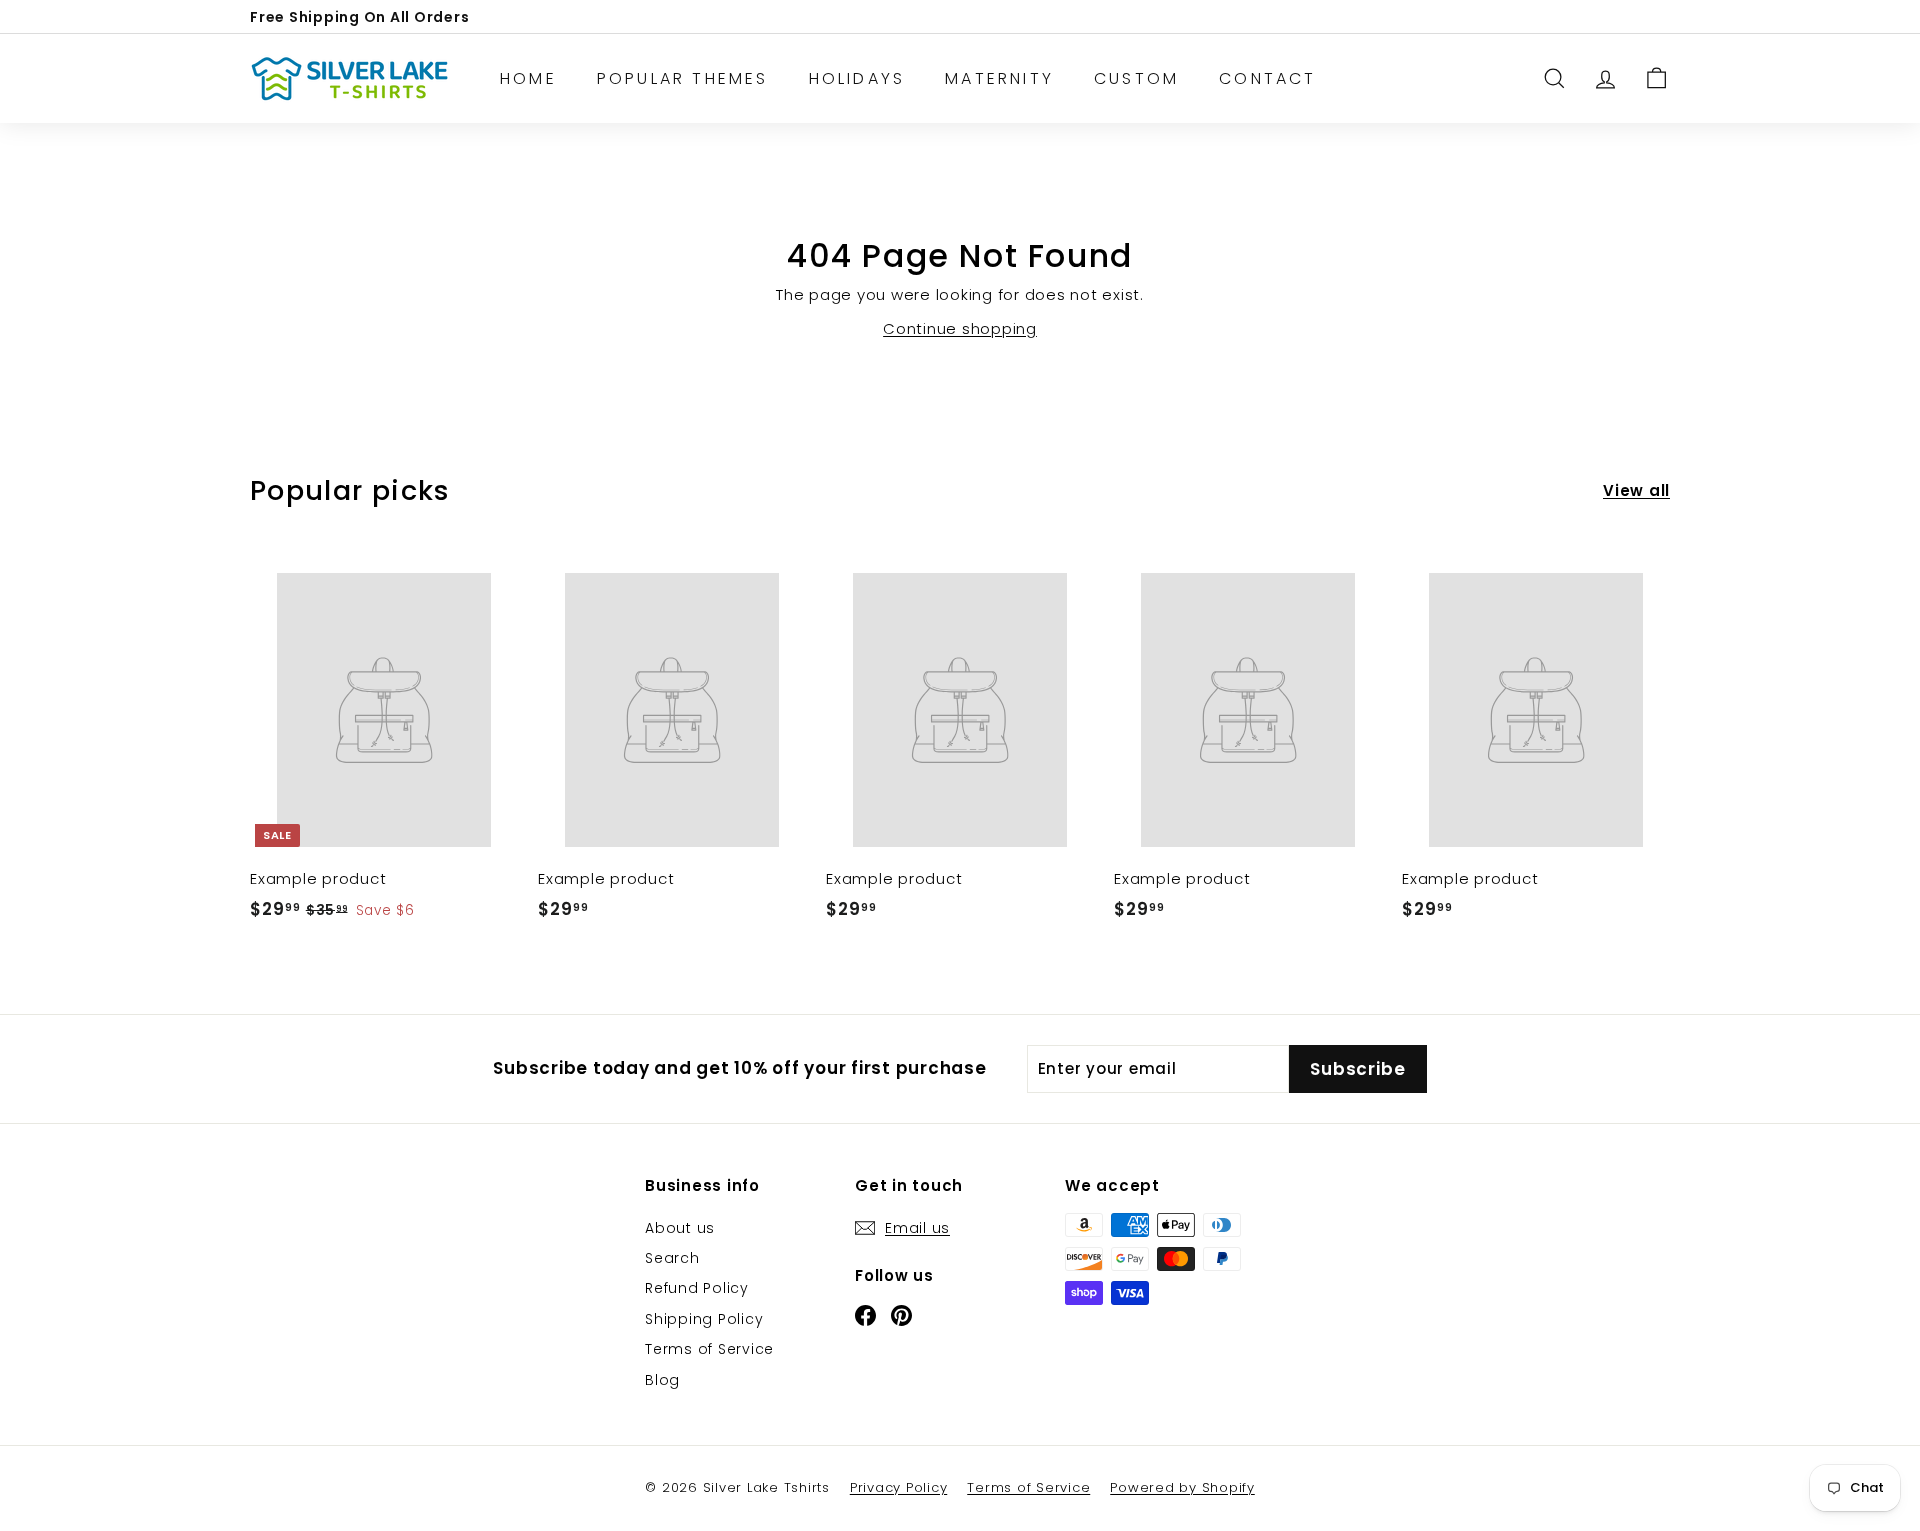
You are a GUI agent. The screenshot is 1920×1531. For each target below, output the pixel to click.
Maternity (999, 78)
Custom (1136, 78)
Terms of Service (709, 1349)
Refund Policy (697, 1288)
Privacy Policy (899, 1487)
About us (680, 1228)
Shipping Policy (704, 1319)
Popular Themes (683, 78)
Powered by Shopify (1182, 1487)
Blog (662, 1380)
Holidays (857, 78)
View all (1636, 490)
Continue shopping (960, 328)
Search (672, 1258)
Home (528, 78)
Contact (1267, 78)
